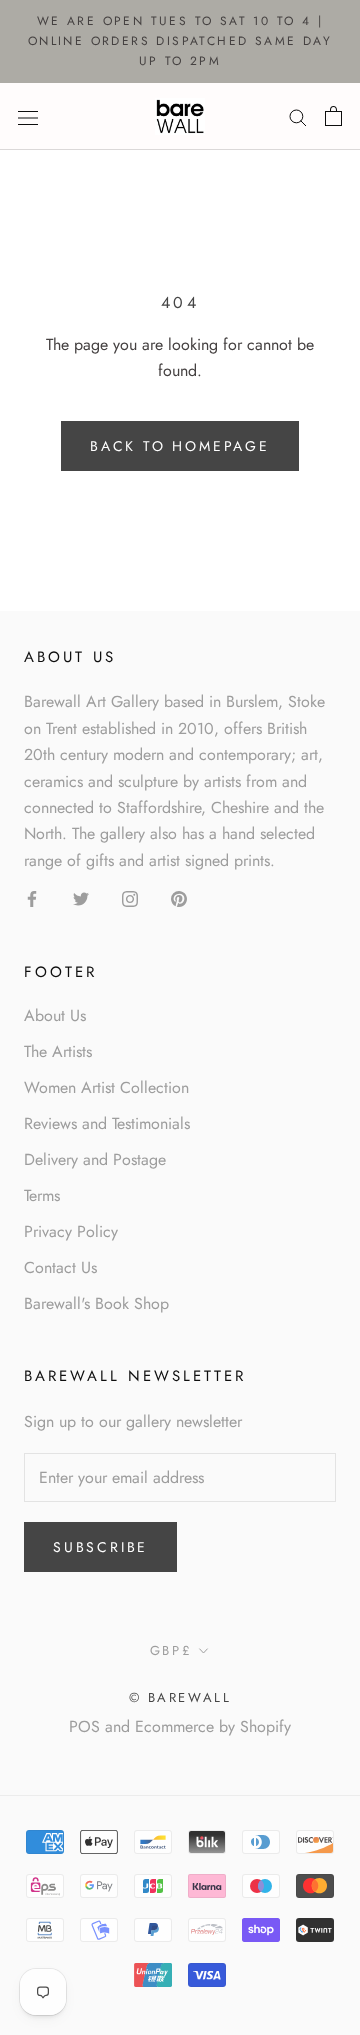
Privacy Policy (71, 1231)
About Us (55, 1015)
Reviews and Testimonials (107, 1123)
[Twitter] (81, 898)
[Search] (298, 117)
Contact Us (60, 1267)
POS (84, 1726)
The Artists (58, 1051)
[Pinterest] (179, 898)
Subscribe (100, 1547)
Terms (42, 1195)
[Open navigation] (28, 116)
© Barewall (180, 1697)
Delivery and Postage (95, 1159)
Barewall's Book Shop (96, 1303)
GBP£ (171, 1650)
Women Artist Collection (106, 1087)
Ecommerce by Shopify (213, 1726)
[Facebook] (32, 898)
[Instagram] (130, 898)
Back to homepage (180, 446)
